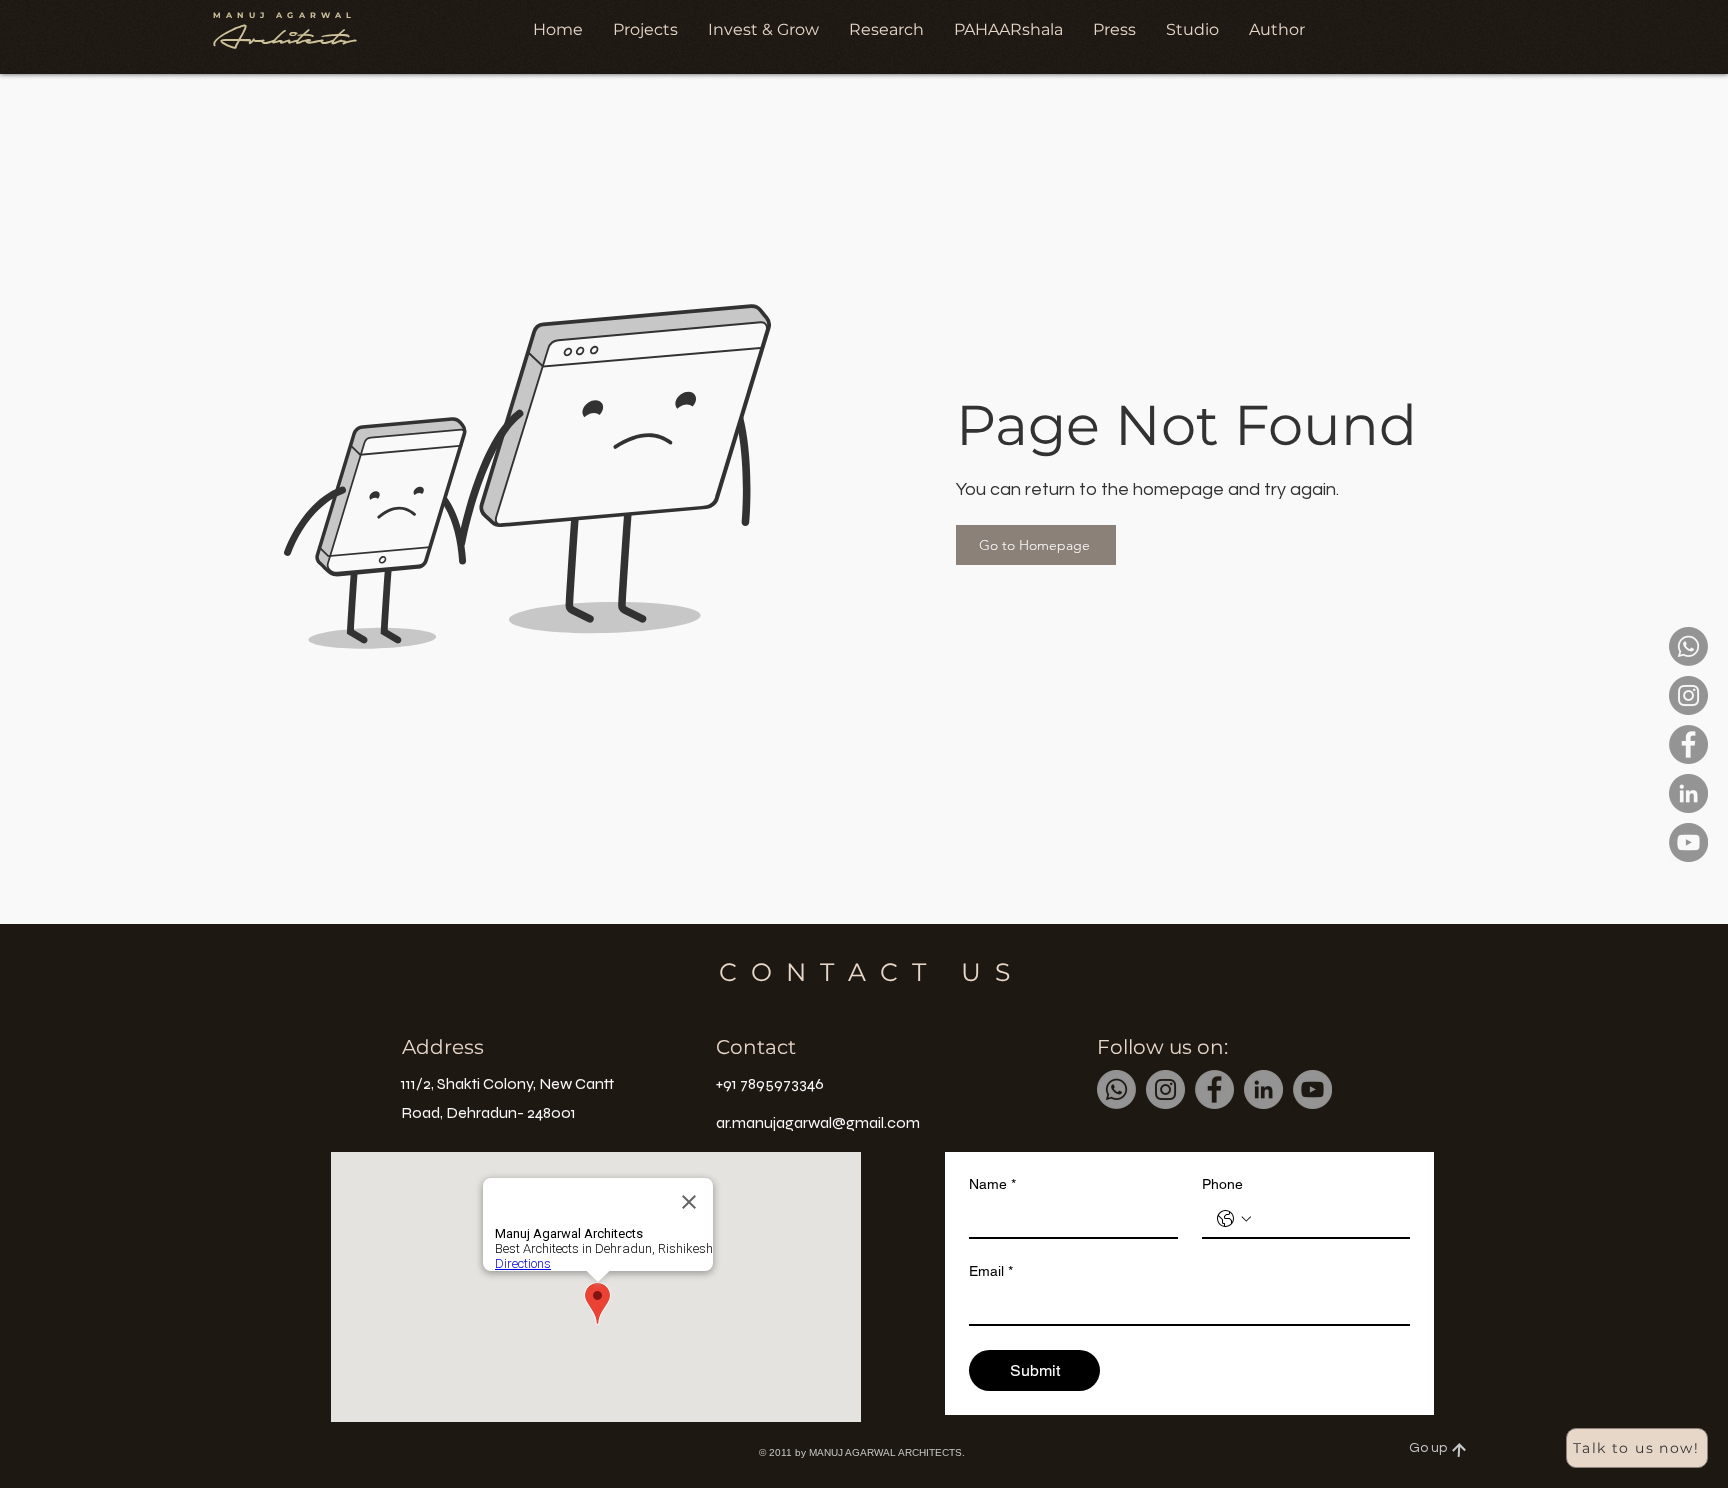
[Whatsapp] (1688, 646)
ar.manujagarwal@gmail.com (818, 1122)
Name (992, 1184)
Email (991, 1271)
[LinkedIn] (1688, 793)
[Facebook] (1688, 744)
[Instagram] (1688, 695)
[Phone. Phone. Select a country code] (1234, 1219)
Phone (1222, 1184)
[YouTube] (1688, 842)
